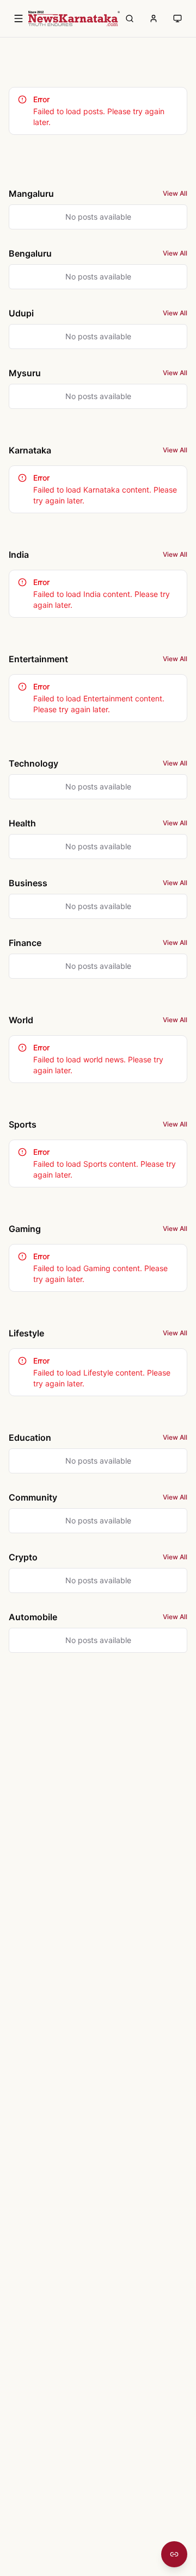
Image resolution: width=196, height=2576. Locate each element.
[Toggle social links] (174, 2554)
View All (175, 193)
